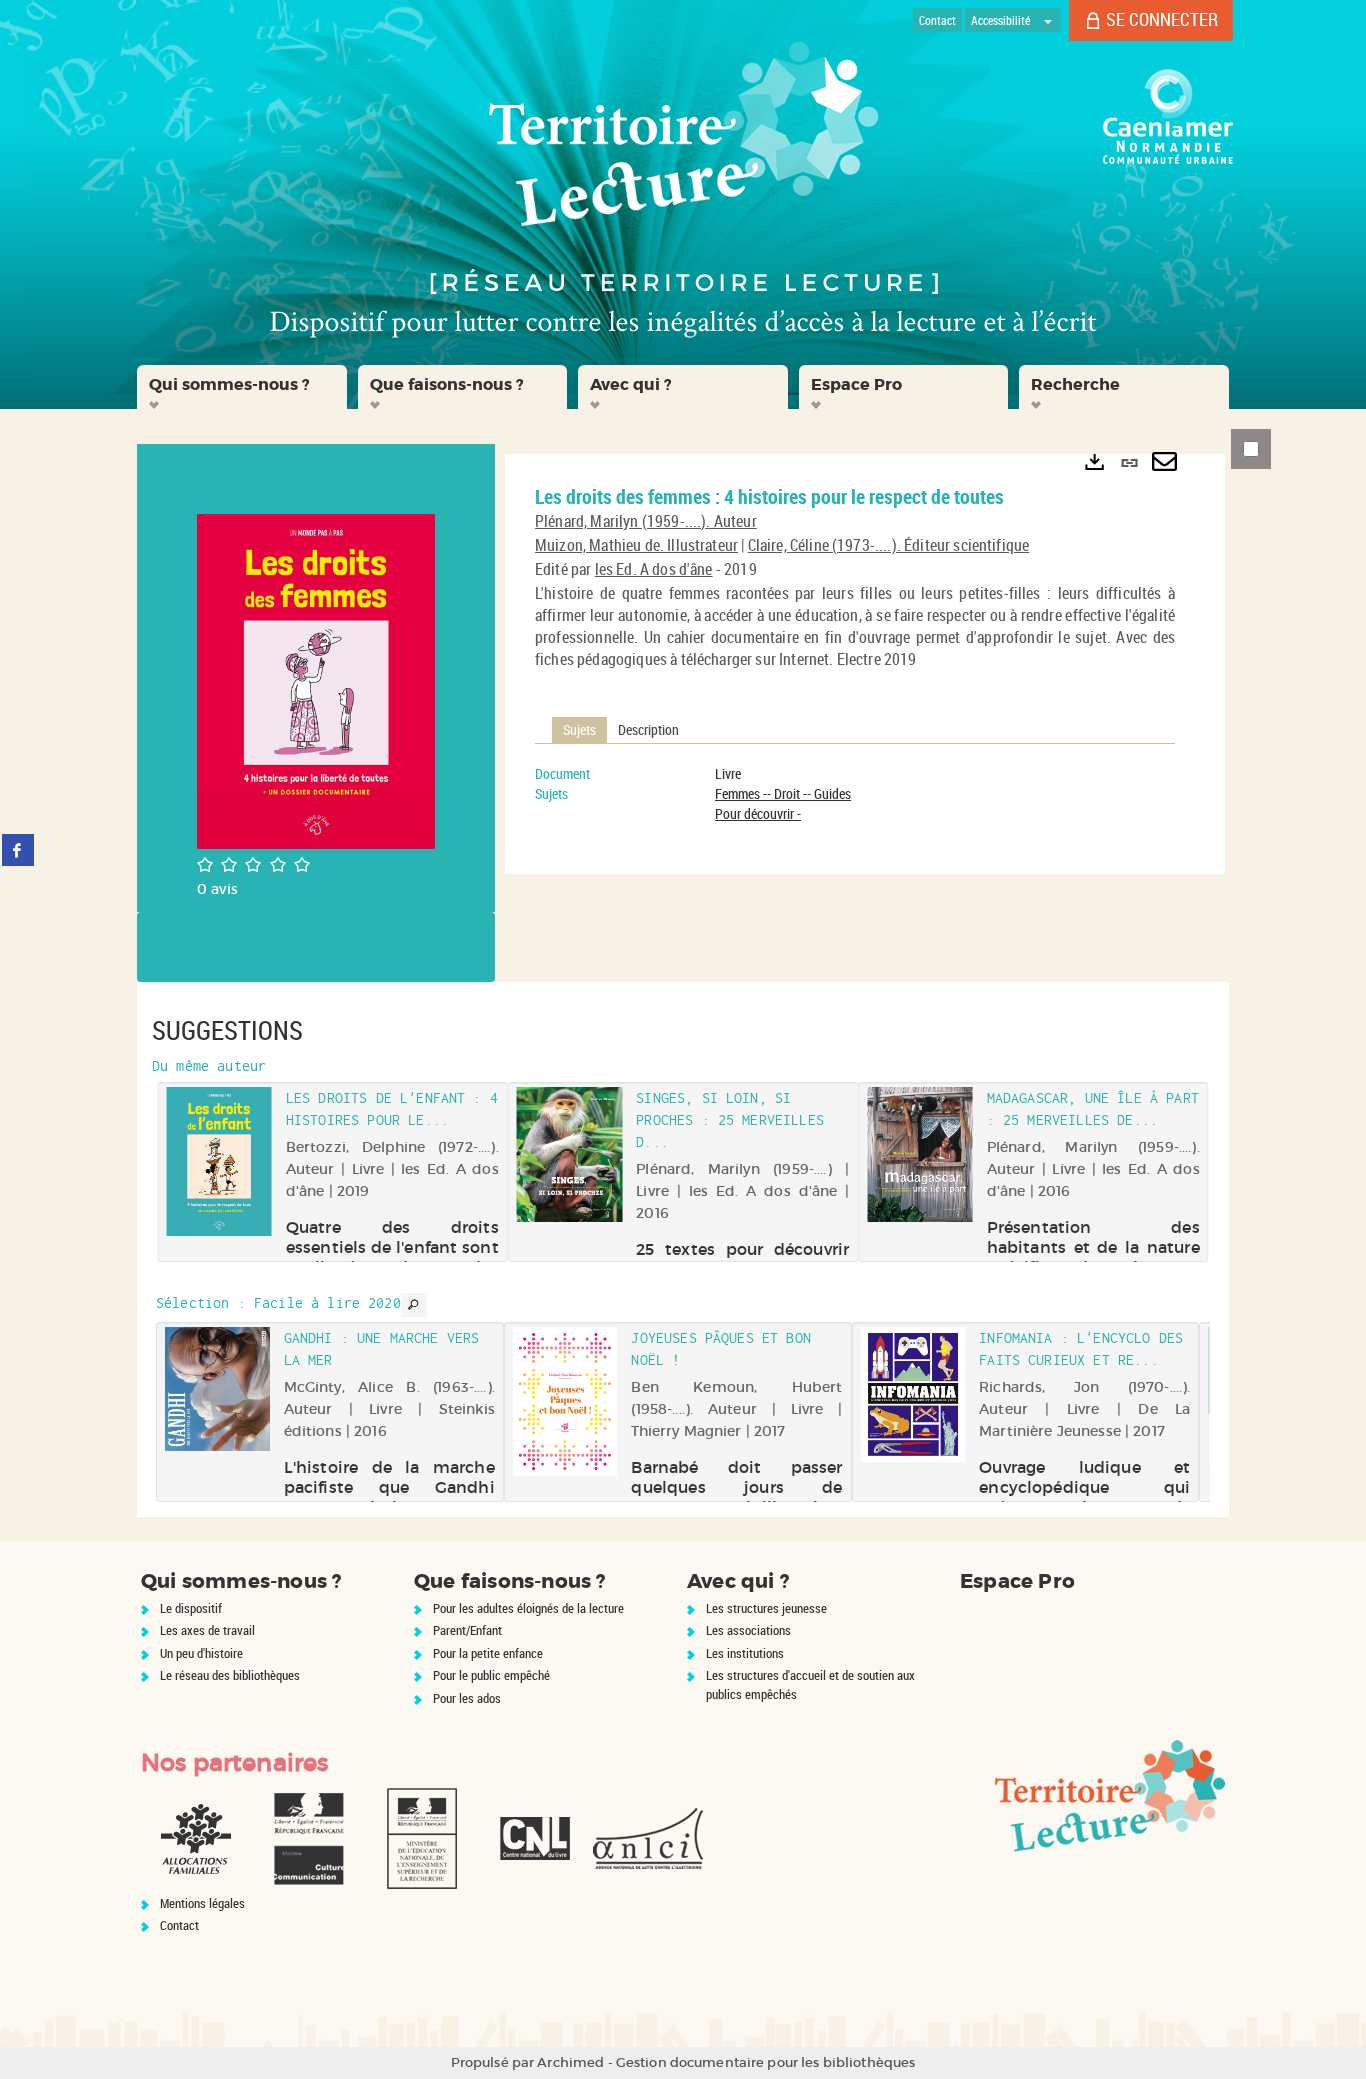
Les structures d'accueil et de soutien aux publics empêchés (810, 1684)
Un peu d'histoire (201, 1653)
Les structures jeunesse (766, 1608)
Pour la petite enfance (488, 1653)
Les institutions (745, 1653)
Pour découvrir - (758, 813)
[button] (242, 387)
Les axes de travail (207, 1630)
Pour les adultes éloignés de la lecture (528, 1608)
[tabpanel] (855, 794)
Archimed (570, 2062)
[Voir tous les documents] (414, 1305)
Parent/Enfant (467, 1630)
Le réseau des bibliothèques (230, 1675)
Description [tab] (648, 729)
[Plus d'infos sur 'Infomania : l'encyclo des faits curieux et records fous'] (913, 1394)
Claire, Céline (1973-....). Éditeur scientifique (889, 545)
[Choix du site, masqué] (1048, 20)
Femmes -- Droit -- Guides (783, 793)
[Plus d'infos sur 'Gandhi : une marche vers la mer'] (217, 1389)
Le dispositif (191, 1608)
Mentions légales (202, 1903)
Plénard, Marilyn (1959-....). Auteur (646, 521)
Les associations (748, 1630)
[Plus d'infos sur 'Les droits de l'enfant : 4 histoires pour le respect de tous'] (218, 1161)
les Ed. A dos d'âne (654, 569)
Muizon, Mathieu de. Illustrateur (636, 545)
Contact (179, 1925)
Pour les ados (467, 1698)
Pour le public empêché (491, 1675)
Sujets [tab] (579, 729)
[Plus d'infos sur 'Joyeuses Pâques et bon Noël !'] (565, 1401)
